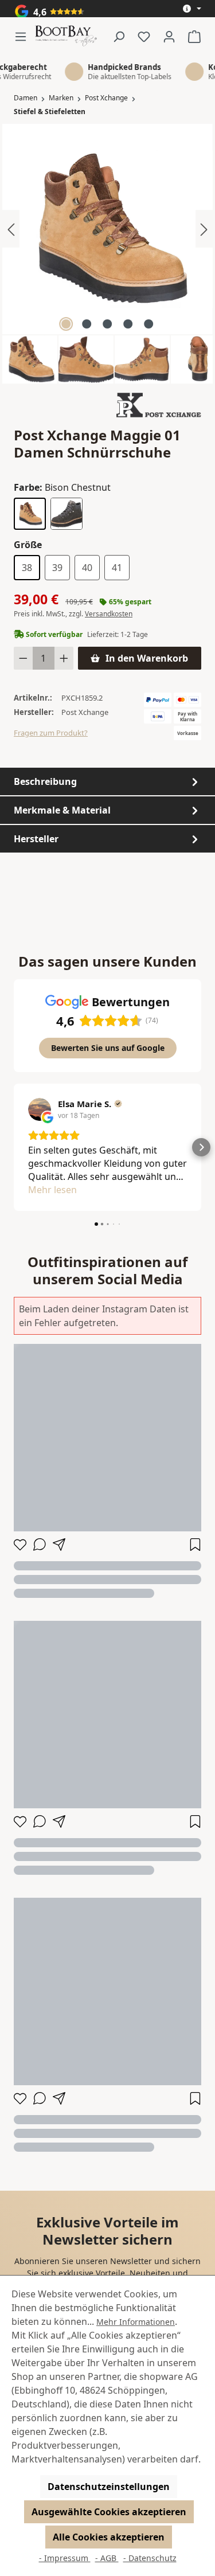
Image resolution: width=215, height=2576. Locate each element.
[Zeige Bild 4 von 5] (128, 324)
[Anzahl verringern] (23, 658)
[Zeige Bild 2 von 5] (87, 324)
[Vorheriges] (11, 229)
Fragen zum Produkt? (51, 733)
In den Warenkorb (147, 658)
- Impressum (65, 2558)
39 (57, 568)
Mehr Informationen (136, 2322)
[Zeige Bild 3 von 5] (107, 324)
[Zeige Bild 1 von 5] (66, 324)
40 (87, 568)
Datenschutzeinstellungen (109, 2487)
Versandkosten (109, 614)
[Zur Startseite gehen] (66, 36)
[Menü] (24, 36)
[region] (107, 254)
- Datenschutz (150, 2558)
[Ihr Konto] (169, 36)
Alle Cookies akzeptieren (109, 2537)
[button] (14, 1147)
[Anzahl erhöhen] (64, 658)
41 (117, 568)
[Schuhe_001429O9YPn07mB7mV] (107, 229)
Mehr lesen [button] (52, 1190)
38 (27, 568)
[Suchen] (119, 36)
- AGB (107, 2558)
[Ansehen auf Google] (40, 1109)
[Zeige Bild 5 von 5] (148, 324)
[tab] (107, 781)
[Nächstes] (204, 229)
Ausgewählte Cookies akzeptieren (109, 2512)
